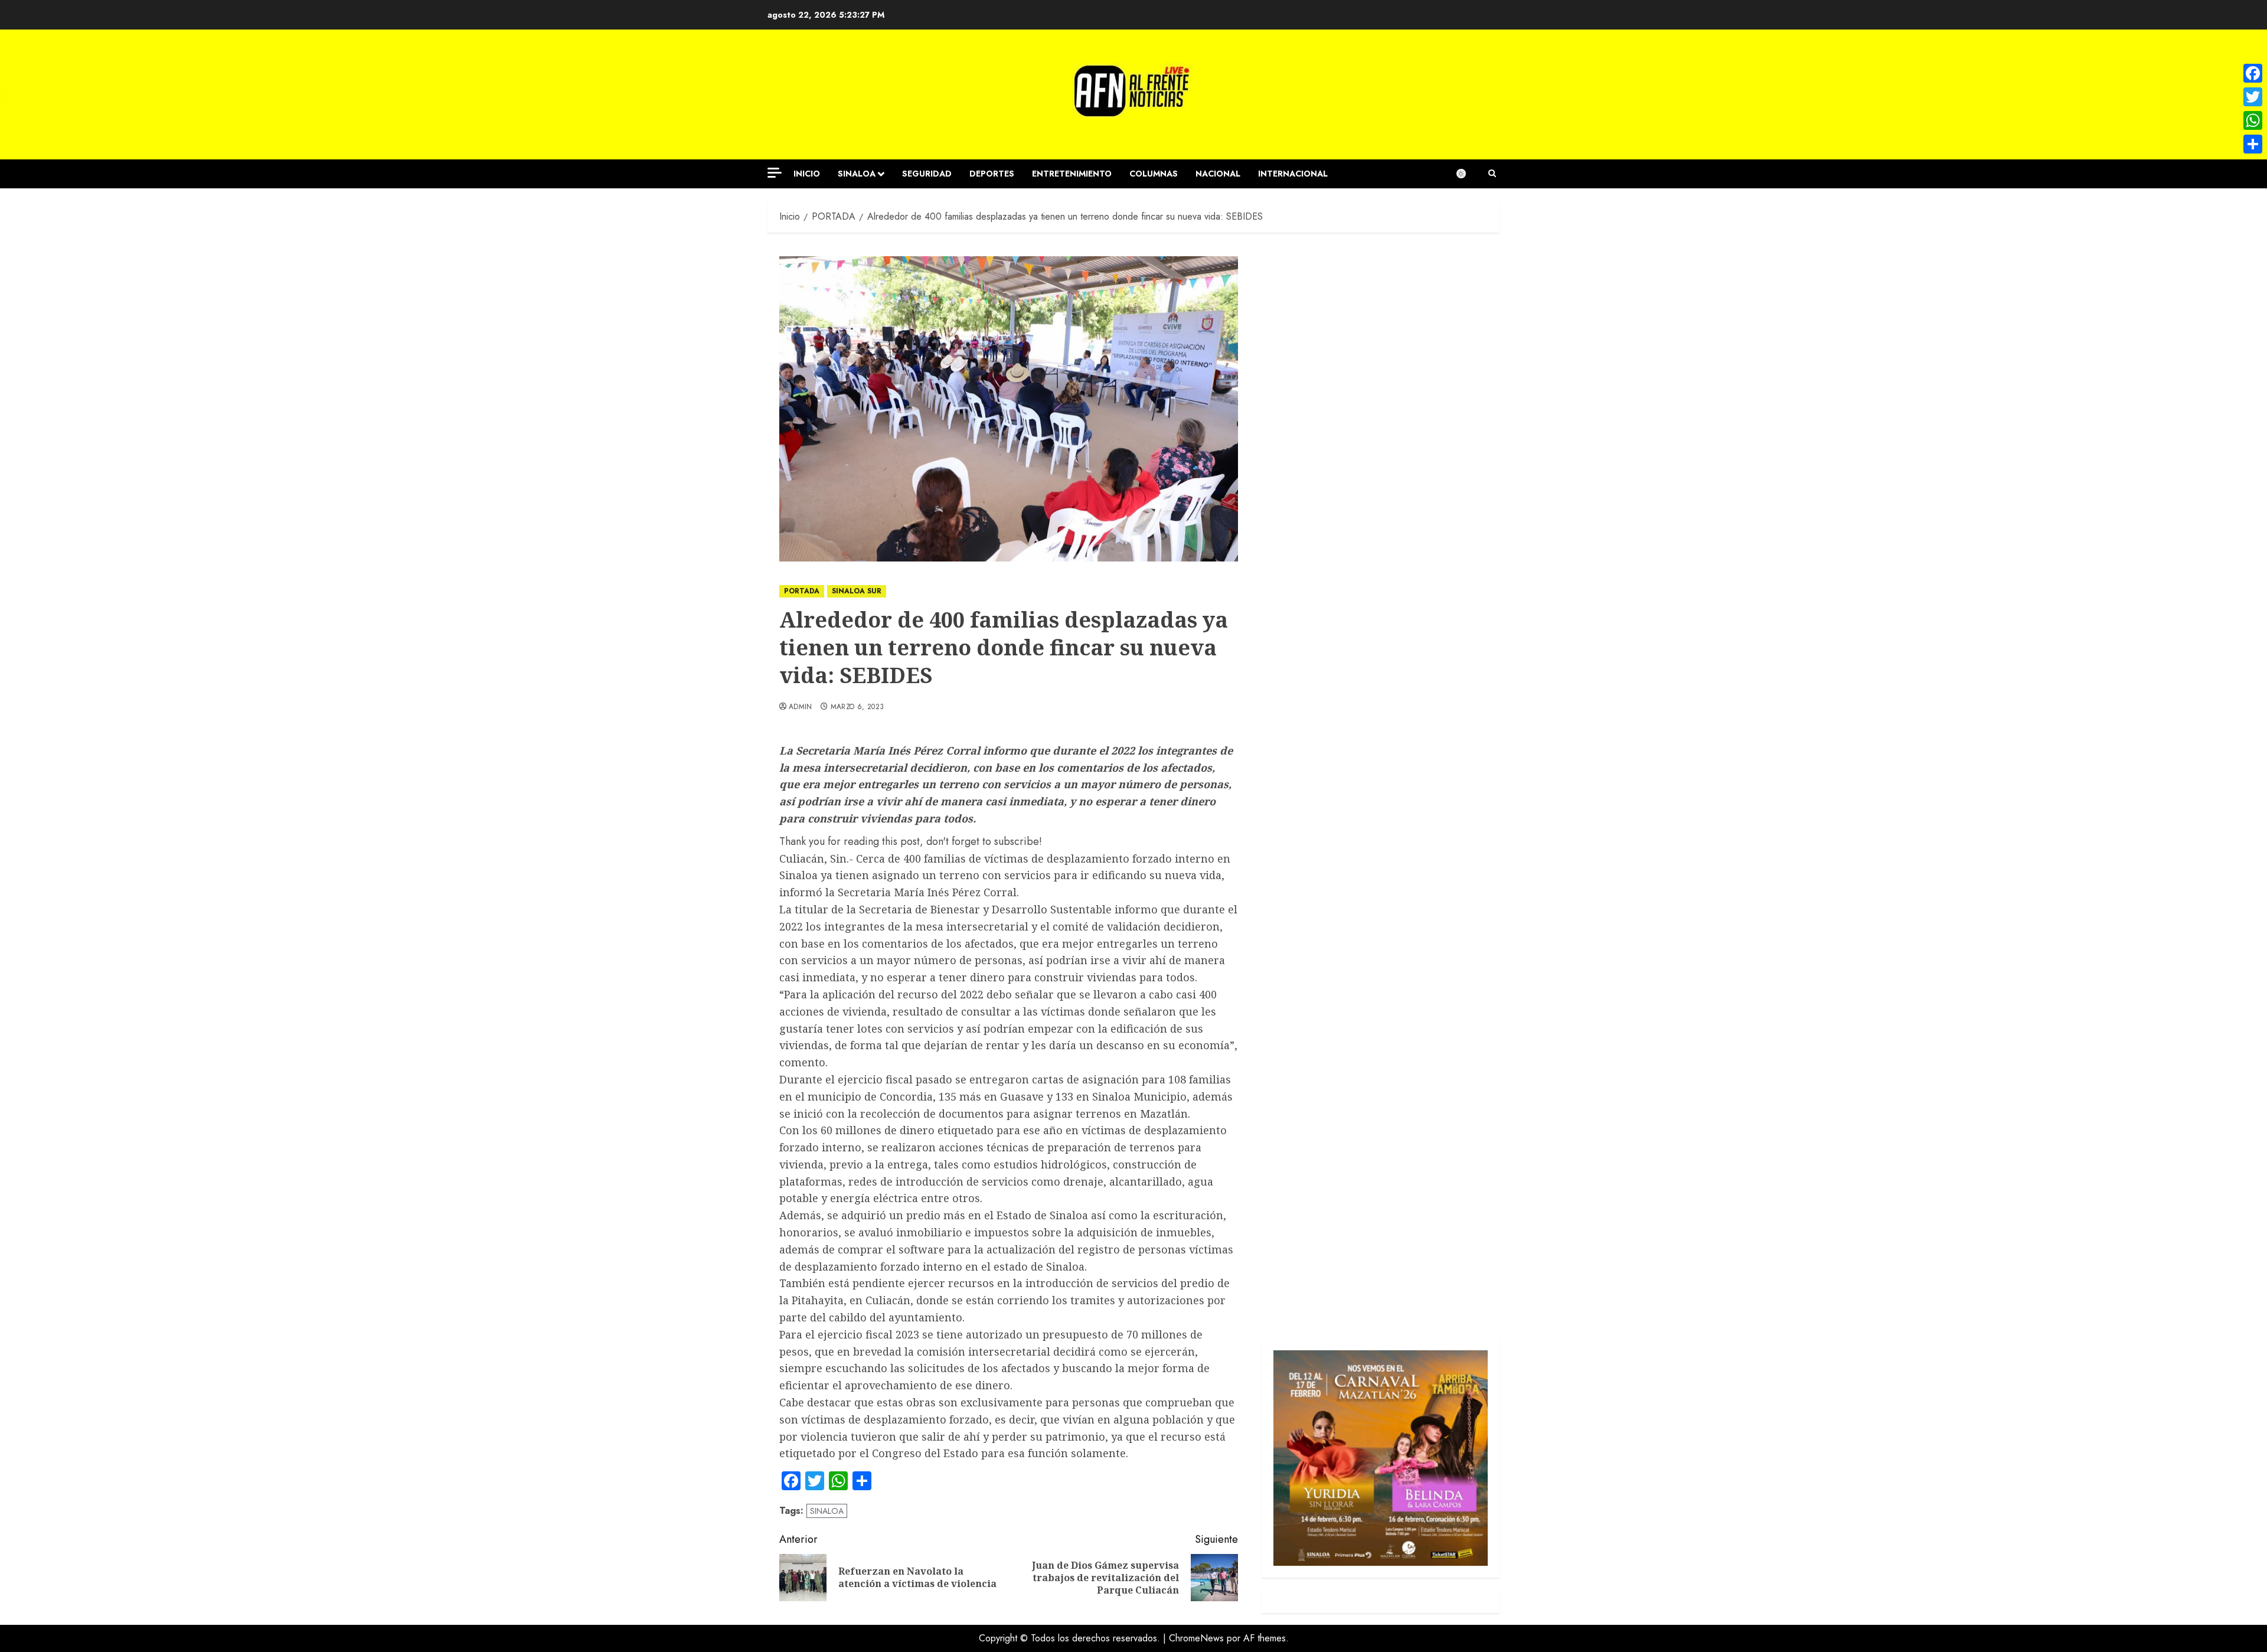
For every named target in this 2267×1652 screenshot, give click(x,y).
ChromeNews (1196, 1638)
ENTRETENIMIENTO (1072, 174)
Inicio (807, 174)
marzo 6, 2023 (858, 707)
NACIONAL (1218, 174)
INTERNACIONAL (1293, 174)
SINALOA (857, 174)
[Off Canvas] (775, 173)
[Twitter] (2253, 97)
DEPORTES (992, 174)
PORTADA (802, 591)
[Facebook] (2253, 73)
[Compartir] (2253, 144)
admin (801, 707)
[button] (1492, 174)
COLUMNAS (1154, 174)
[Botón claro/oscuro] (1467, 174)
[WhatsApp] (2253, 120)
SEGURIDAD (927, 174)
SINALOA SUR (857, 591)
